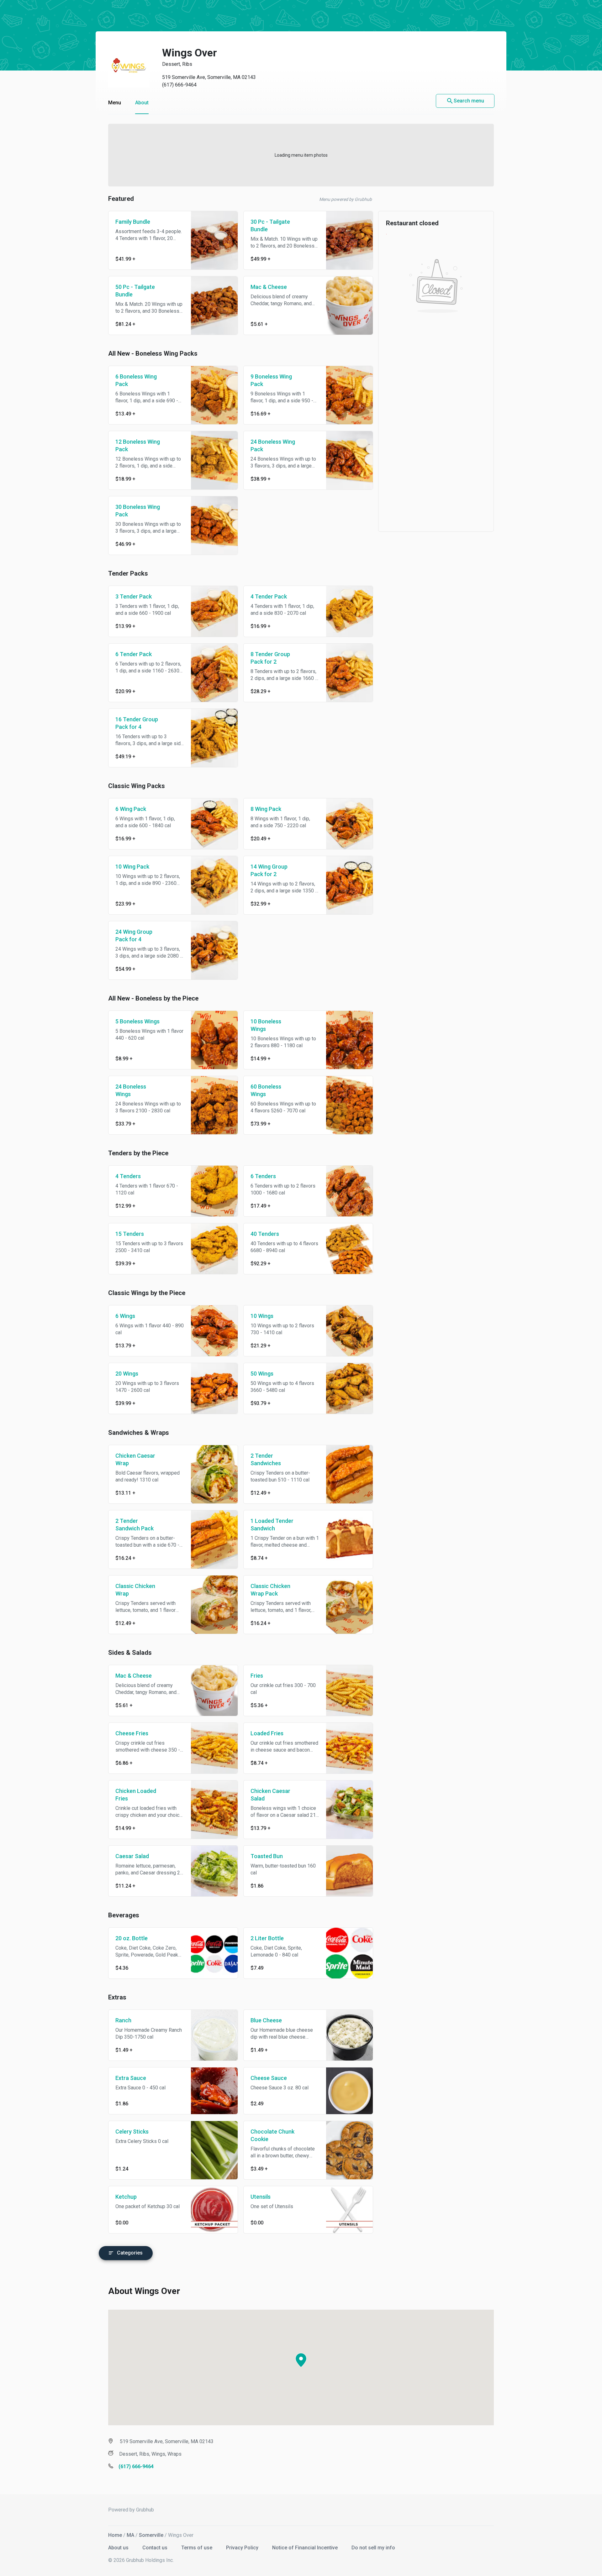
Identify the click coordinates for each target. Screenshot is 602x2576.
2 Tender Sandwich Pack (135, 1525)
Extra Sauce (131, 2078)
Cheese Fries (132, 1733)
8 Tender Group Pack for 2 (270, 658)
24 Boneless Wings (131, 1090)
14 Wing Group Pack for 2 (269, 870)
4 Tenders (128, 1176)
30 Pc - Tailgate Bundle (270, 225)
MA (130, 2535)
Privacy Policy (243, 2548)
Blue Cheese (266, 2020)
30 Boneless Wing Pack (138, 511)
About (142, 103)
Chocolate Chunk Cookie (272, 2135)
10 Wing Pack (132, 867)
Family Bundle (133, 222)
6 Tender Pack (134, 654)
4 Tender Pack (269, 596)
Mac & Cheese (269, 287)
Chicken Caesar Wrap (135, 1459)
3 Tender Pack (134, 596)
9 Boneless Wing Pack (271, 380)
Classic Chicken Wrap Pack (270, 1590)
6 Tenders (263, 1176)
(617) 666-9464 (179, 85)
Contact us (156, 2548)
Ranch (123, 2020)
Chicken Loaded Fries (136, 1795)
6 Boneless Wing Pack (136, 380)
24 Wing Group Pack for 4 (134, 935)
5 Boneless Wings (137, 1021)
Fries (257, 1676)
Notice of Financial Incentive (306, 2548)
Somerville (151, 2535)
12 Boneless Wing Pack (138, 445)
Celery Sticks (132, 2132)
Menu (115, 103)
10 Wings (262, 1316)
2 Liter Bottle (267, 1938)
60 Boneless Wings (266, 1090)
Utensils (261, 2197)
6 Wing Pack (131, 809)
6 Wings (125, 1316)
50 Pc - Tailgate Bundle (135, 291)
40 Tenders (265, 1234)
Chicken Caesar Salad (270, 1795)
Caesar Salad (132, 1856)
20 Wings (127, 1374)
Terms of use (197, 2548)
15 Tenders (130, 1234)
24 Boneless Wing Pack (273, 445)
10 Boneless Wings (266, 1025)
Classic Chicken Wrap (135, 1590)
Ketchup (126, 2197)
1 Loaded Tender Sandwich (272, 1525)
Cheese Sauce (269, 2078)
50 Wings (262, 1374)
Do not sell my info (373, 2548)
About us (119, 2548)
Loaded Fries (267, 1733)
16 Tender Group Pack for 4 (137, 723)
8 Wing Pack (266, 809)
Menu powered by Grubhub (346, 199)
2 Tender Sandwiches (266, 1459)
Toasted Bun (267, 1856)
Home (115, 2535)
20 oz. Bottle (132, 1938)
